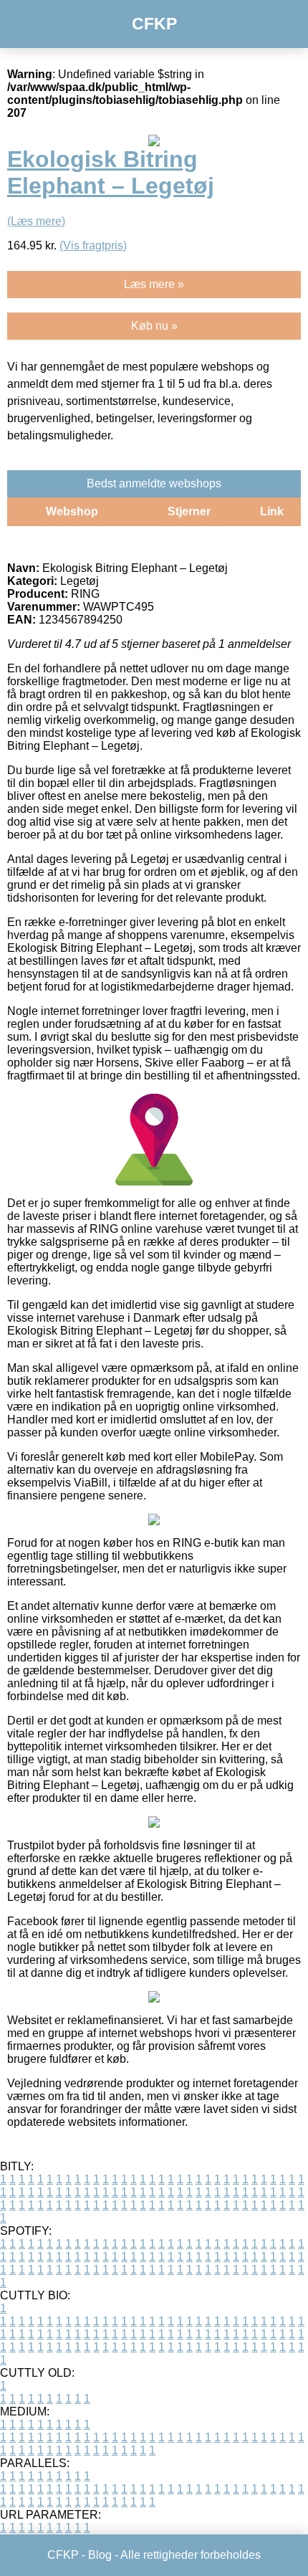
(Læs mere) (36, 221)
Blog (100, 2555)
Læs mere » (154, 284)
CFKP (154, 24)
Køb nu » (154, 326)
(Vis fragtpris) (93, 245)
